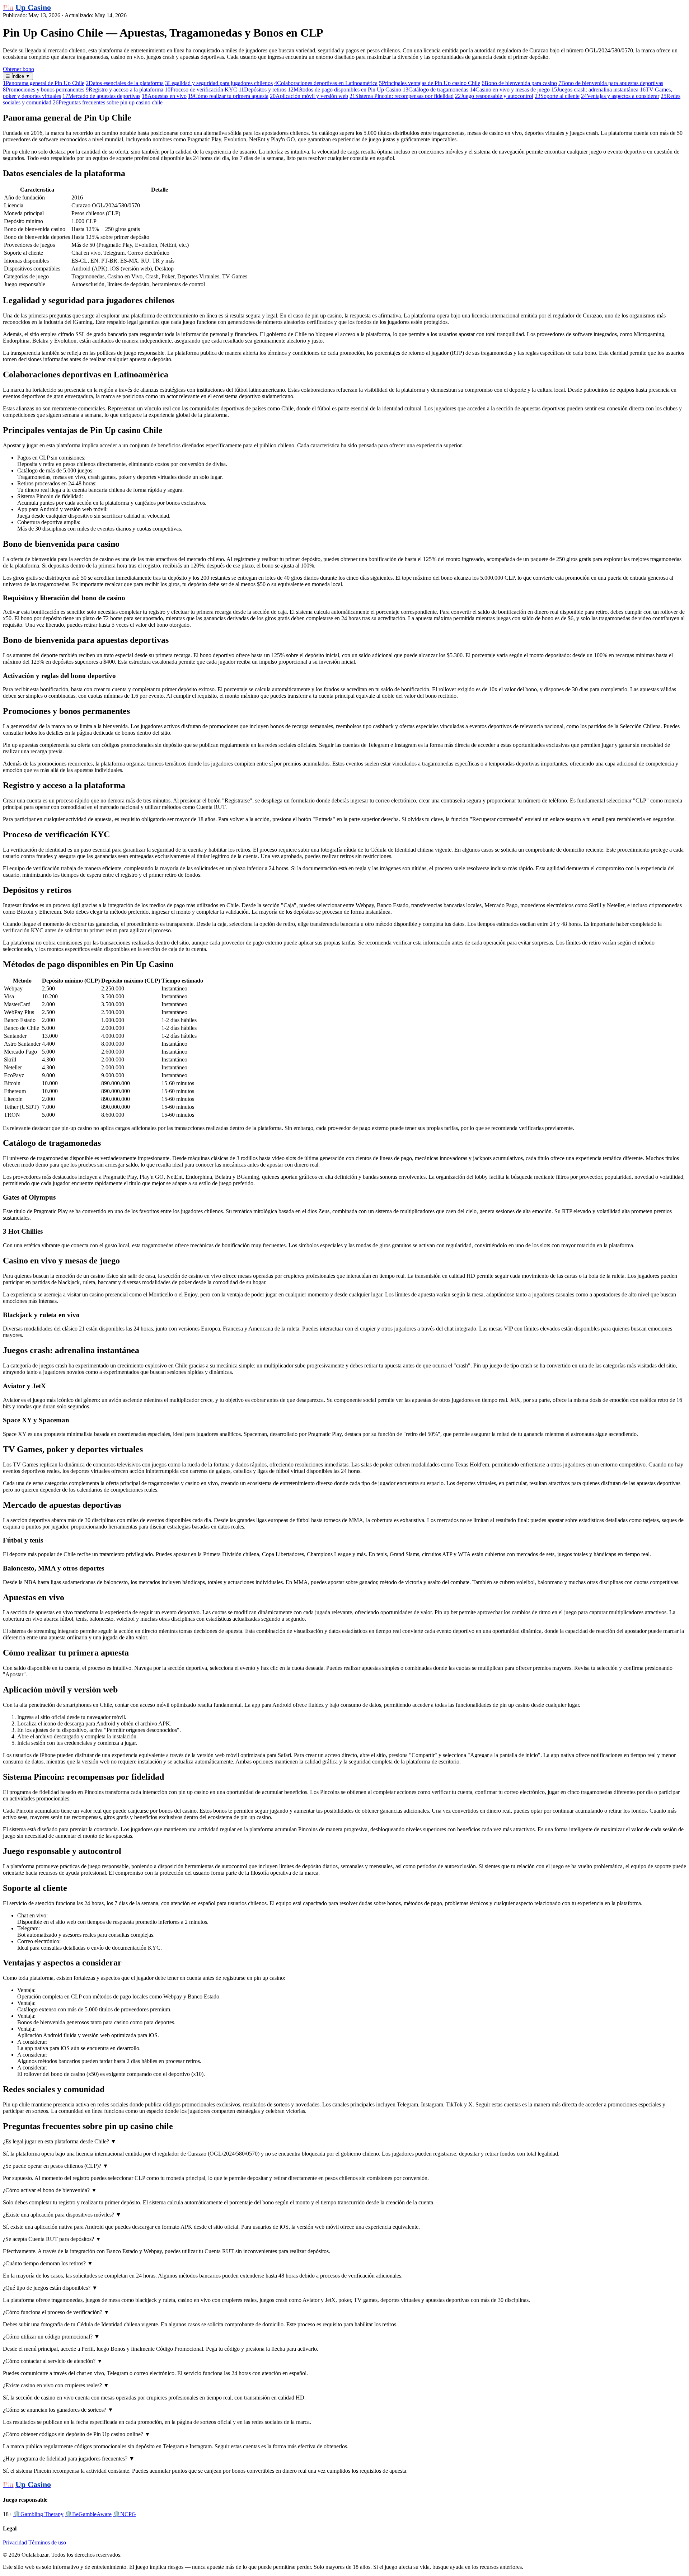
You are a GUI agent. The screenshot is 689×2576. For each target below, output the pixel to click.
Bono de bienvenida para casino (519, 83)
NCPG (125, 2514)
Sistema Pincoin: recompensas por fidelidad (402, 96)
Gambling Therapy (38, 2514)
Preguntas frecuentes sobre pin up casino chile (108, 102)
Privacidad (15, 2542)
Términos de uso (47, 2542)
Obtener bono (18, 69)
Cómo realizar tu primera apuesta (228, 96)
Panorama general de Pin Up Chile (44, 83)
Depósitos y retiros (263, 90)
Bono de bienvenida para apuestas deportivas (611, 83)
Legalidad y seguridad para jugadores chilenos (219, 83)
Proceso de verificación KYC (201, 90)
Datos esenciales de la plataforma (125, 83)
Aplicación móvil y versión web (309, 96)
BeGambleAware (88, 2514)
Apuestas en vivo (164, 96)
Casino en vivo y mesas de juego (510, 90)
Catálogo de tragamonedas (435, 90)
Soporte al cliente (557, 96)
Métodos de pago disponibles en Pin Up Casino (344, 90)
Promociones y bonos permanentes (44, 90)
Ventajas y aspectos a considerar (620, 96)
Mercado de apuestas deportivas (101, 96)
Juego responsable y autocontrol (494, 96)
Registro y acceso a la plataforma (125, 90)
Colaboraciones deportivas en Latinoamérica (326, 83)
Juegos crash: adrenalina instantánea (595, 90)
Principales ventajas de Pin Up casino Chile (430, 83)
